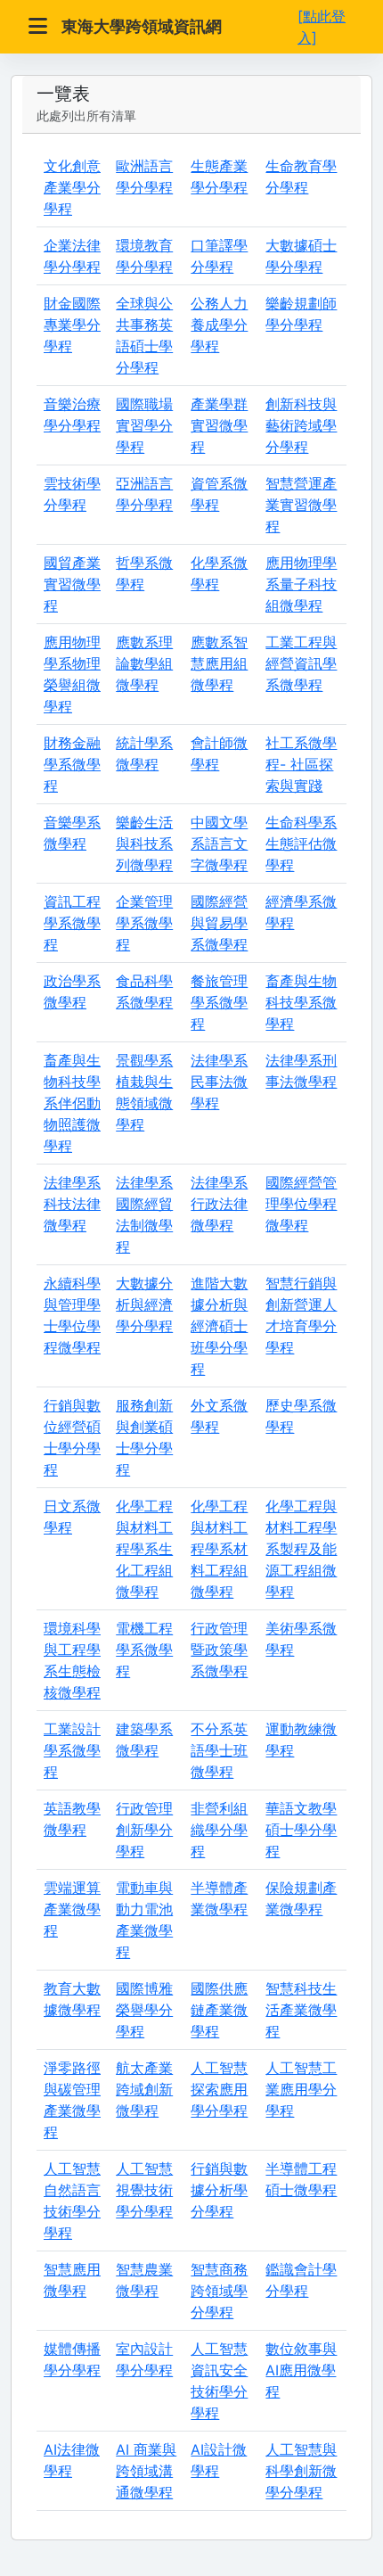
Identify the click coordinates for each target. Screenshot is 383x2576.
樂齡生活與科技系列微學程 (144, 844)
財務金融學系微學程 (72, 764)
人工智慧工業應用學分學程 (301, 2089)
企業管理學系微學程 (144, 923)
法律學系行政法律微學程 (219, 1204)
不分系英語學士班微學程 (219, 1750)
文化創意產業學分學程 (72, 187)
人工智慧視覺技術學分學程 (144, 2190)
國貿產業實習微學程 (72, 584)
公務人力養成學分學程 (219, 325)
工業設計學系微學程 (72, 1750)
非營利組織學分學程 (219, 1830)
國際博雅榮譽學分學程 (144, 2010)
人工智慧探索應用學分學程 (219, 2089)
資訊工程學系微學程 (72, 923)
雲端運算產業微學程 (72, 1909)
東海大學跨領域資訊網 (142, 26)
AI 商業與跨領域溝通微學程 (146, 2471)
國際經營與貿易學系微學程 (219, 923)
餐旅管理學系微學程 (219, 1002)
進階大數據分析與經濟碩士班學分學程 (219, 1326)
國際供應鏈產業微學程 (219, 2010)
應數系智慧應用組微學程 (219, 663)
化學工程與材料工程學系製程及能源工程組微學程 (301, 1549)
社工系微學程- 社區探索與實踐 (301, 764)
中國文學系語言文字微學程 (219, 844)
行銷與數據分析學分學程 (219, 2190)
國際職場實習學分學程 (144, 425)
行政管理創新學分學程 (144, 1830)
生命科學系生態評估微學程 (301, 844)
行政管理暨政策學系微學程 (219, 1650)
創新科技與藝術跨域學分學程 (301, 425)
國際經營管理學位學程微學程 (301, 1204)
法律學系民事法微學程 (219, 1082)
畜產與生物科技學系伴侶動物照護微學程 (72, 1103)
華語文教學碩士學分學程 (301, 1830)
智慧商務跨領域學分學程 (219, 2291)
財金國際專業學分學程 (72, 325)
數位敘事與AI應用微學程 (301, 2370)
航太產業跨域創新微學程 (144, 2089)
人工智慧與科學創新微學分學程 (301, 2471)
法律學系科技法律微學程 (72, 1204)
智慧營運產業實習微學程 (301, 505)
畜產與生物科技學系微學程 (301, 1002)
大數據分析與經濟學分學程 (144, 1304)
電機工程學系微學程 (144, 1650)
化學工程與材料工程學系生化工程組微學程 (144, 1549)
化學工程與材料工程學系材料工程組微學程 (219, 1549)
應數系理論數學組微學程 (144, 663)
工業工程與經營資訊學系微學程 (301, 663)
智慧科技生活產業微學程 (301, 2010)
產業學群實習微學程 (219, 425)
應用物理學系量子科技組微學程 (301, 584)
